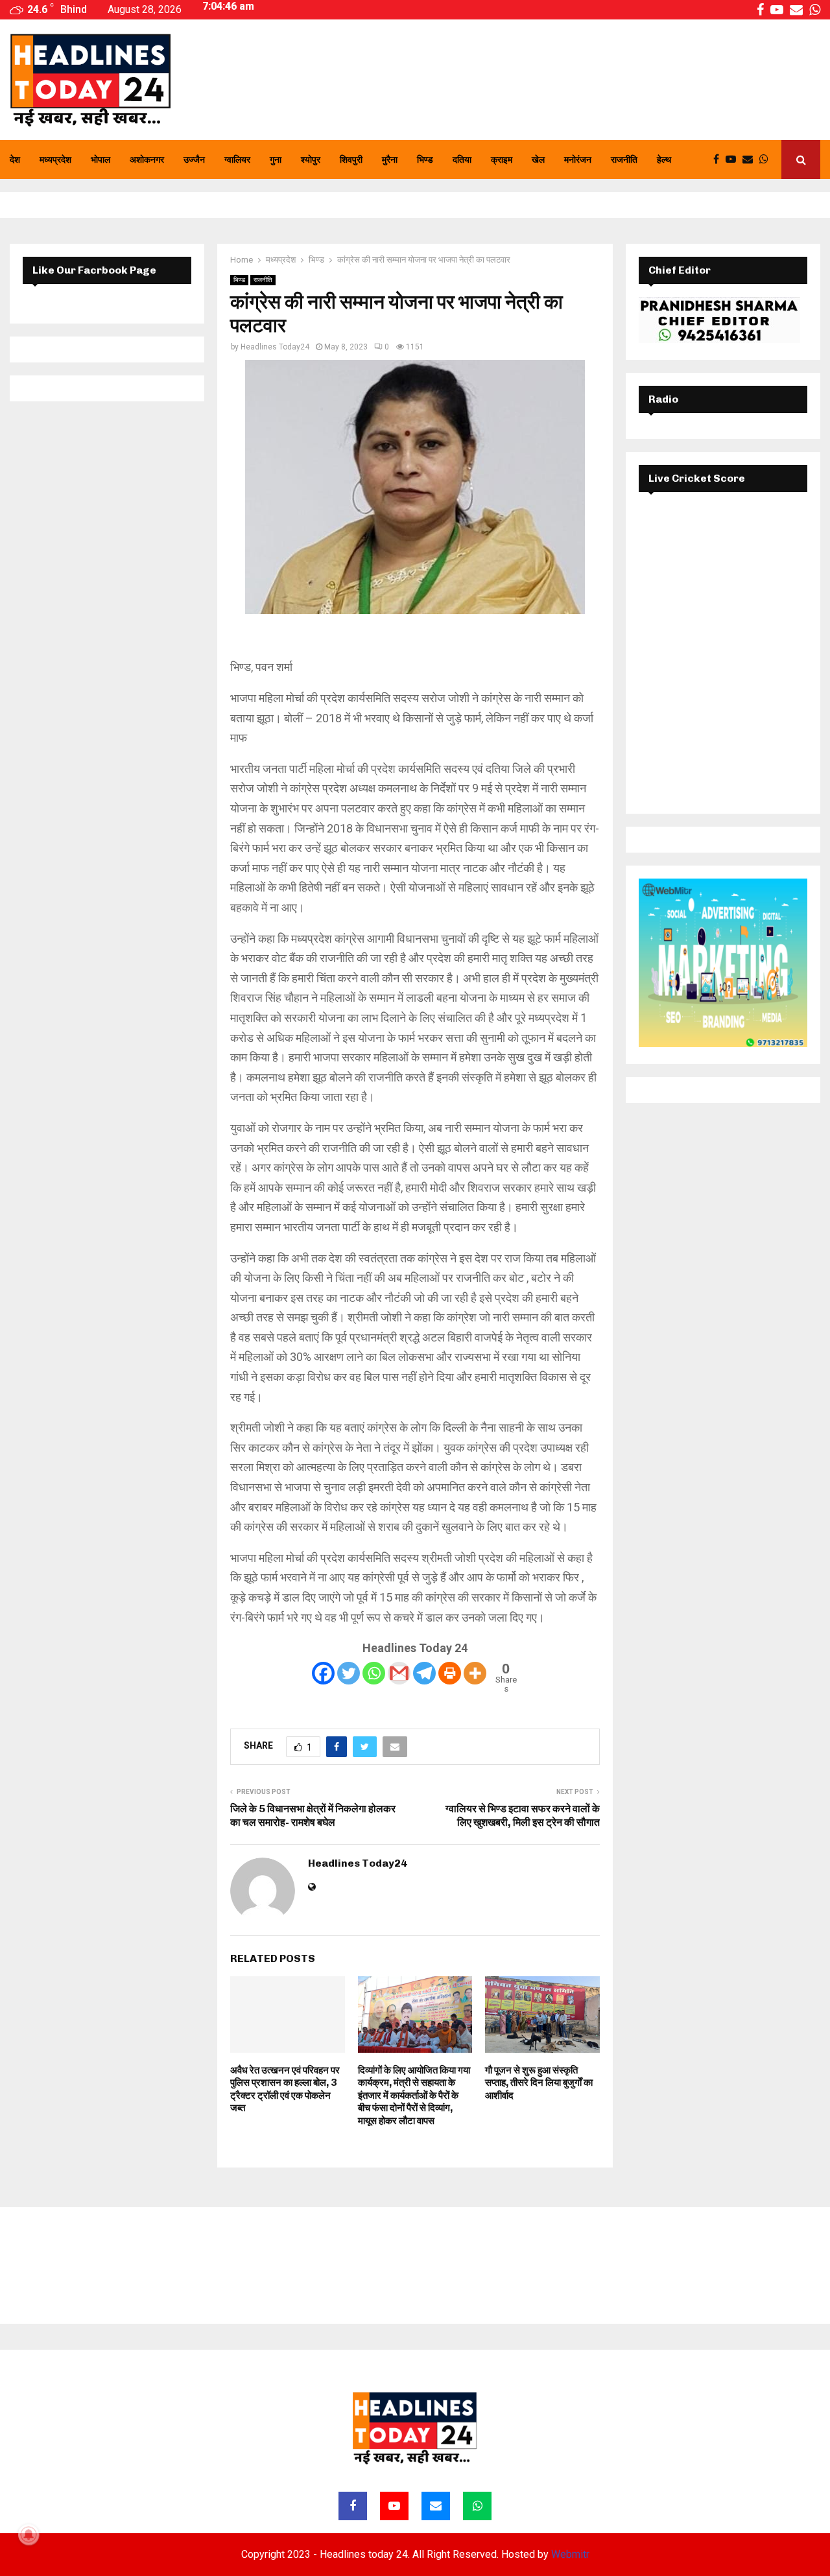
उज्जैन (194, 160)
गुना (276, 160)
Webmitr (570, 2554)
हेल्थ (664, 160)
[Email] (751, 160)
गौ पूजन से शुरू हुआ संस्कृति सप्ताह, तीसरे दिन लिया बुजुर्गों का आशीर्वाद (539, 2083)
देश (15, 160)
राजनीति (624, 160)
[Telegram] (424, 1673)
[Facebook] (719, 160)
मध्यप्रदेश (55, 160)
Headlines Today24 (275, 347)
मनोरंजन (578, 160)
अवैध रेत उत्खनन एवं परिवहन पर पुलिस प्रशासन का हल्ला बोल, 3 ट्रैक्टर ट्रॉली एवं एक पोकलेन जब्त (285, 2089)
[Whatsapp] (767, 160)
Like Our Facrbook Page (94, 270)
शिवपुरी (351, 160)
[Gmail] (399, 1673)
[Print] (450, 1673)
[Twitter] (349, 1673)
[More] (475, 1673)
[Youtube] (734, 160)
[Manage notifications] (29, 2535)
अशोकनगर (147, 160)
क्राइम (502, 160)
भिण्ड (425, 160)
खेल (538, 160)
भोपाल (101, 160)
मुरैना (390, 160)
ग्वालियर (237, 160)
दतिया (462, 160)
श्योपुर (311, 160)
